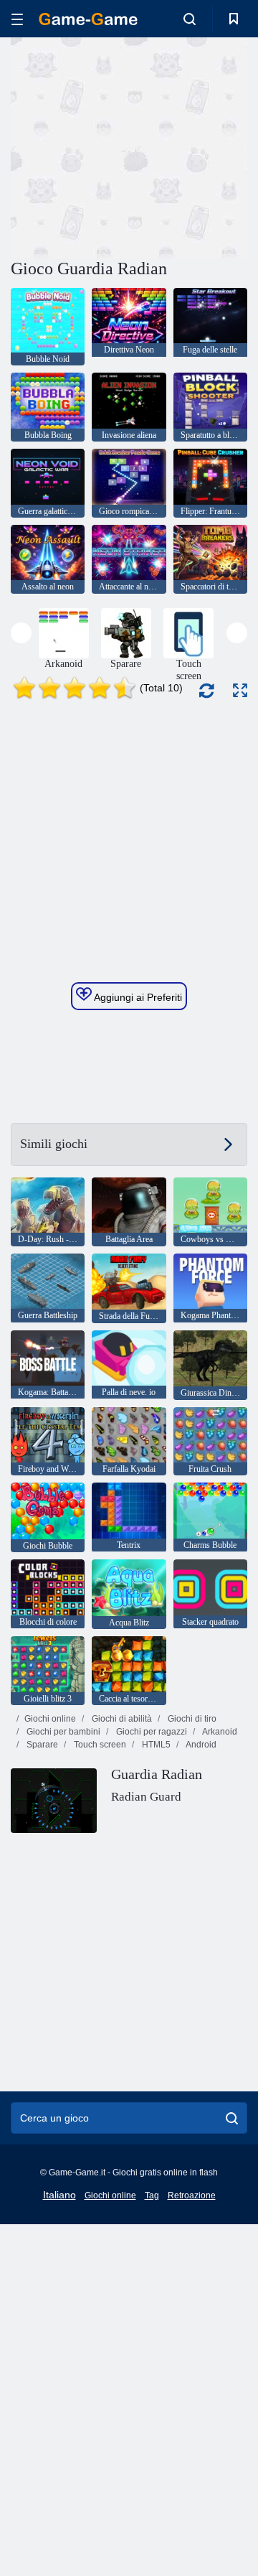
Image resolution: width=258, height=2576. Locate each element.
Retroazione (192, 2195)
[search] (232, 2118)
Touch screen (99, 1745)
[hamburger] (17, 19)
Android (200, 1745)
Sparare (41, 1745)
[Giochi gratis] (88, 19)
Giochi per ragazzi (150, 1732)
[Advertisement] (194, 146)
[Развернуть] (240, 690)
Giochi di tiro (191, 1719)
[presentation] (21, 633)
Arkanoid (219, 1732)
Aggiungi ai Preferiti (137, 997)
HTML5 (155, 1745)
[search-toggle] (190, 19)
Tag (152, 2195)
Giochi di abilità (121, 1719)
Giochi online (50, 1719)
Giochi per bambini (62, 1732)
